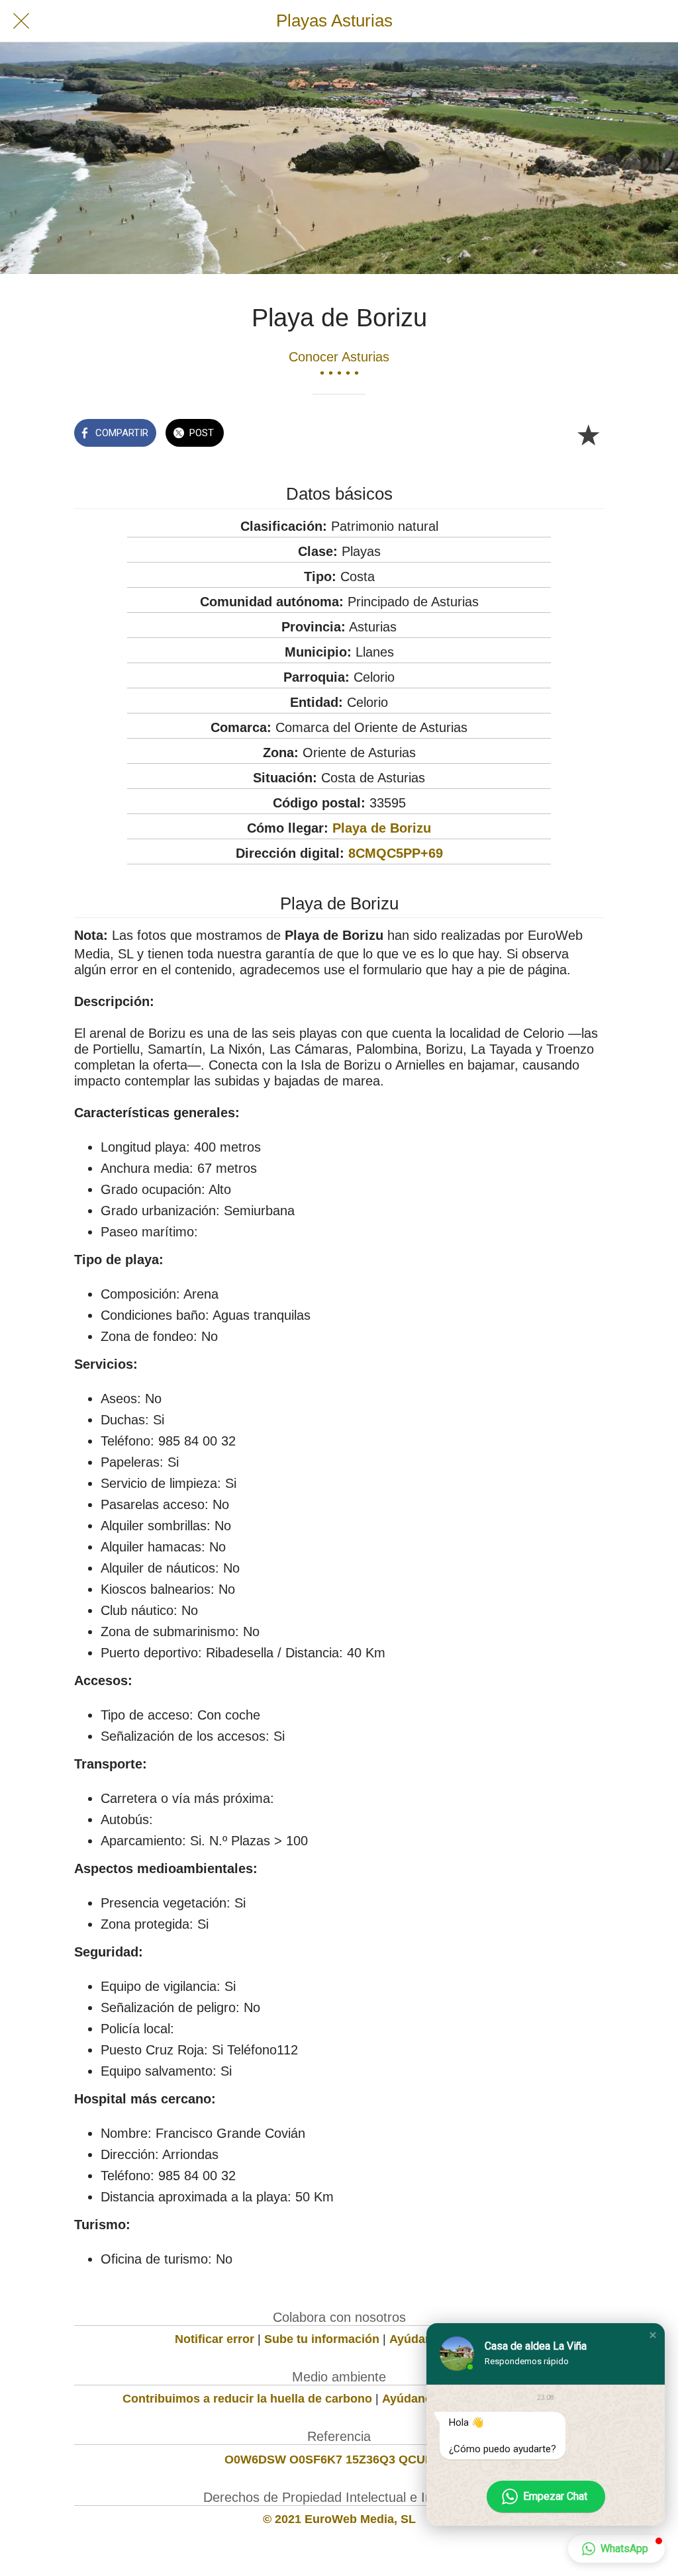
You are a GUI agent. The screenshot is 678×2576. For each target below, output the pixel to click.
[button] (653, 2335)
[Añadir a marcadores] (588, 434)
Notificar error (215, 2339)
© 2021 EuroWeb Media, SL (339, 2519)
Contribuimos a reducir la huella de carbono (247, 2399)
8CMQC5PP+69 (396, 853)
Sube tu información (322, 2339)
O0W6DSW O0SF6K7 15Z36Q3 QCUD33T (339, 2460)
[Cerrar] (21, 21)
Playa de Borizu (382, 828)
